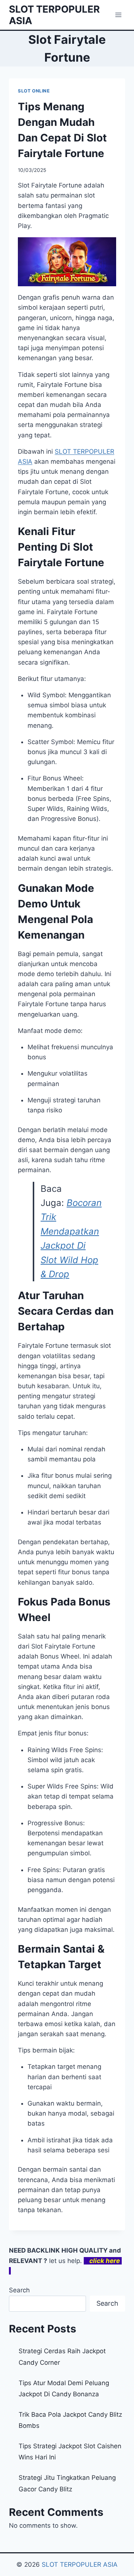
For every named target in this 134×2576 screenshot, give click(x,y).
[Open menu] (118, 15)
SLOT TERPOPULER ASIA (80, 2564)
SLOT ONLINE (34, 91)
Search (19, 2290)
